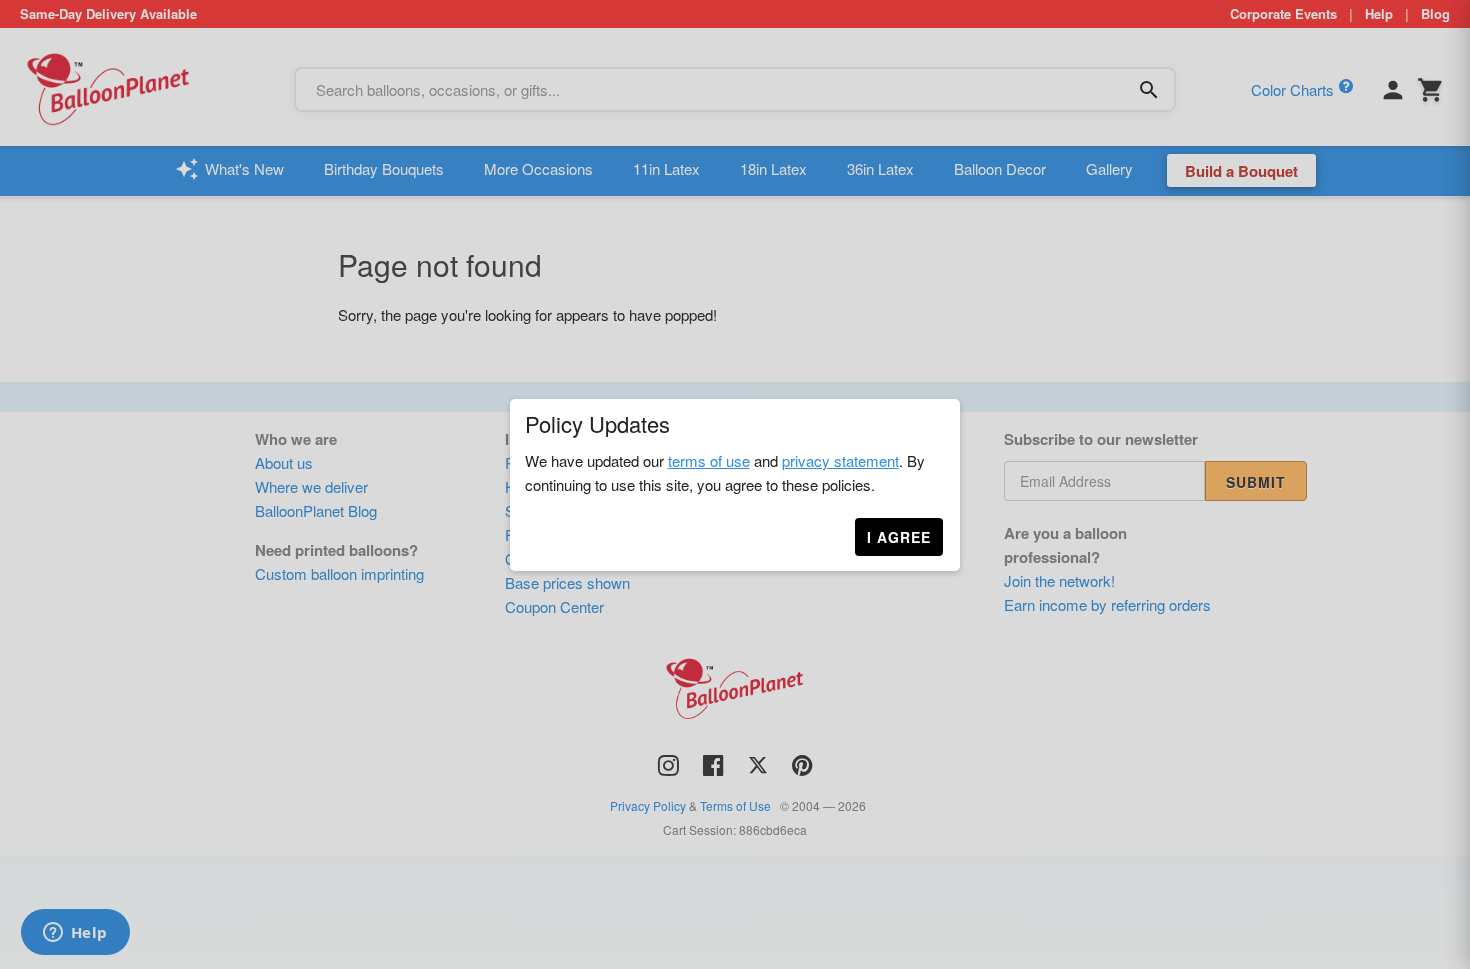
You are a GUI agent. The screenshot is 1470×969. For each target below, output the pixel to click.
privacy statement (840, 460)
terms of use (709, 460)
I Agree (899, 537)
